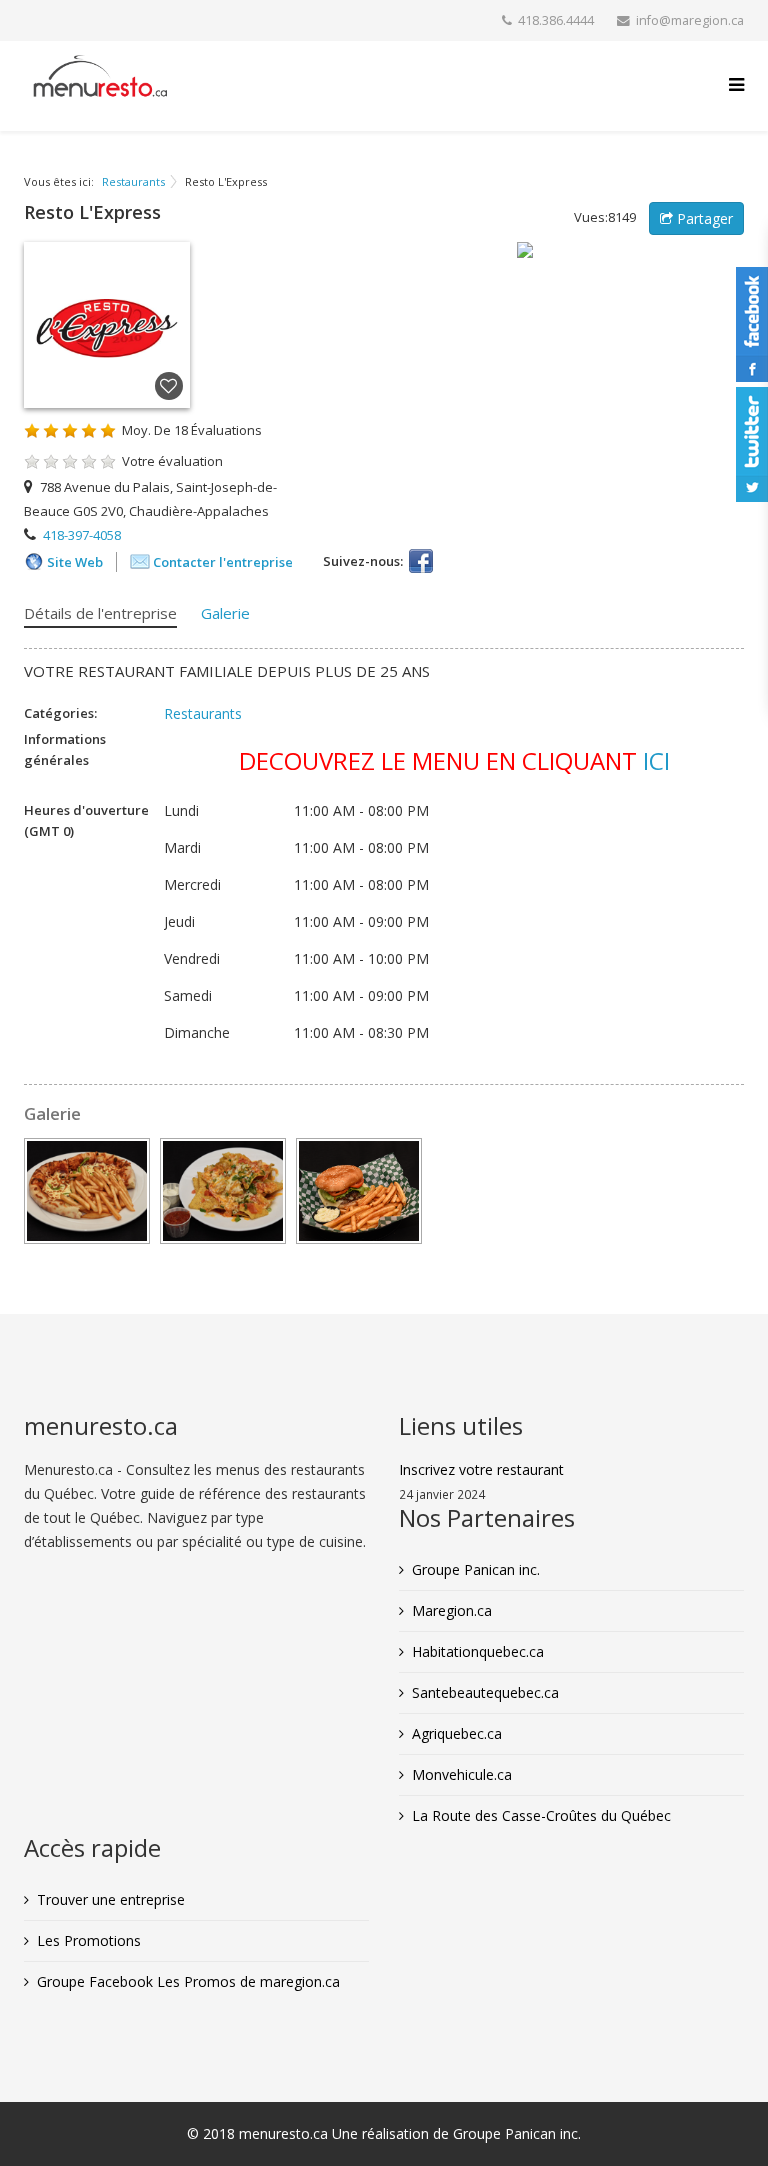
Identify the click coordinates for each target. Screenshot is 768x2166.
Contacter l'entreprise (223, 562)
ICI (656, 760)
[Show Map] (630, 250)
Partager (703, 218)
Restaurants (133, 181)
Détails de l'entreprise (100, 613)
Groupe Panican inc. (476, 1569)
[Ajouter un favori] (169, 387)
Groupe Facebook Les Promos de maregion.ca (188, 1981)
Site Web (75, 562)
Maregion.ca (452, 1610)
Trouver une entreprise (111, 1899)
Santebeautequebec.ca (485, 1692)
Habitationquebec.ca (478, 1651)
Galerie (225, 613)
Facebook (421, 561)
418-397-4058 (82, 535)
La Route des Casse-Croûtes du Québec (541, 1815)
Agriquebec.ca (457, 1733)
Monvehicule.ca (462, 1774)
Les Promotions (89, 1940)
